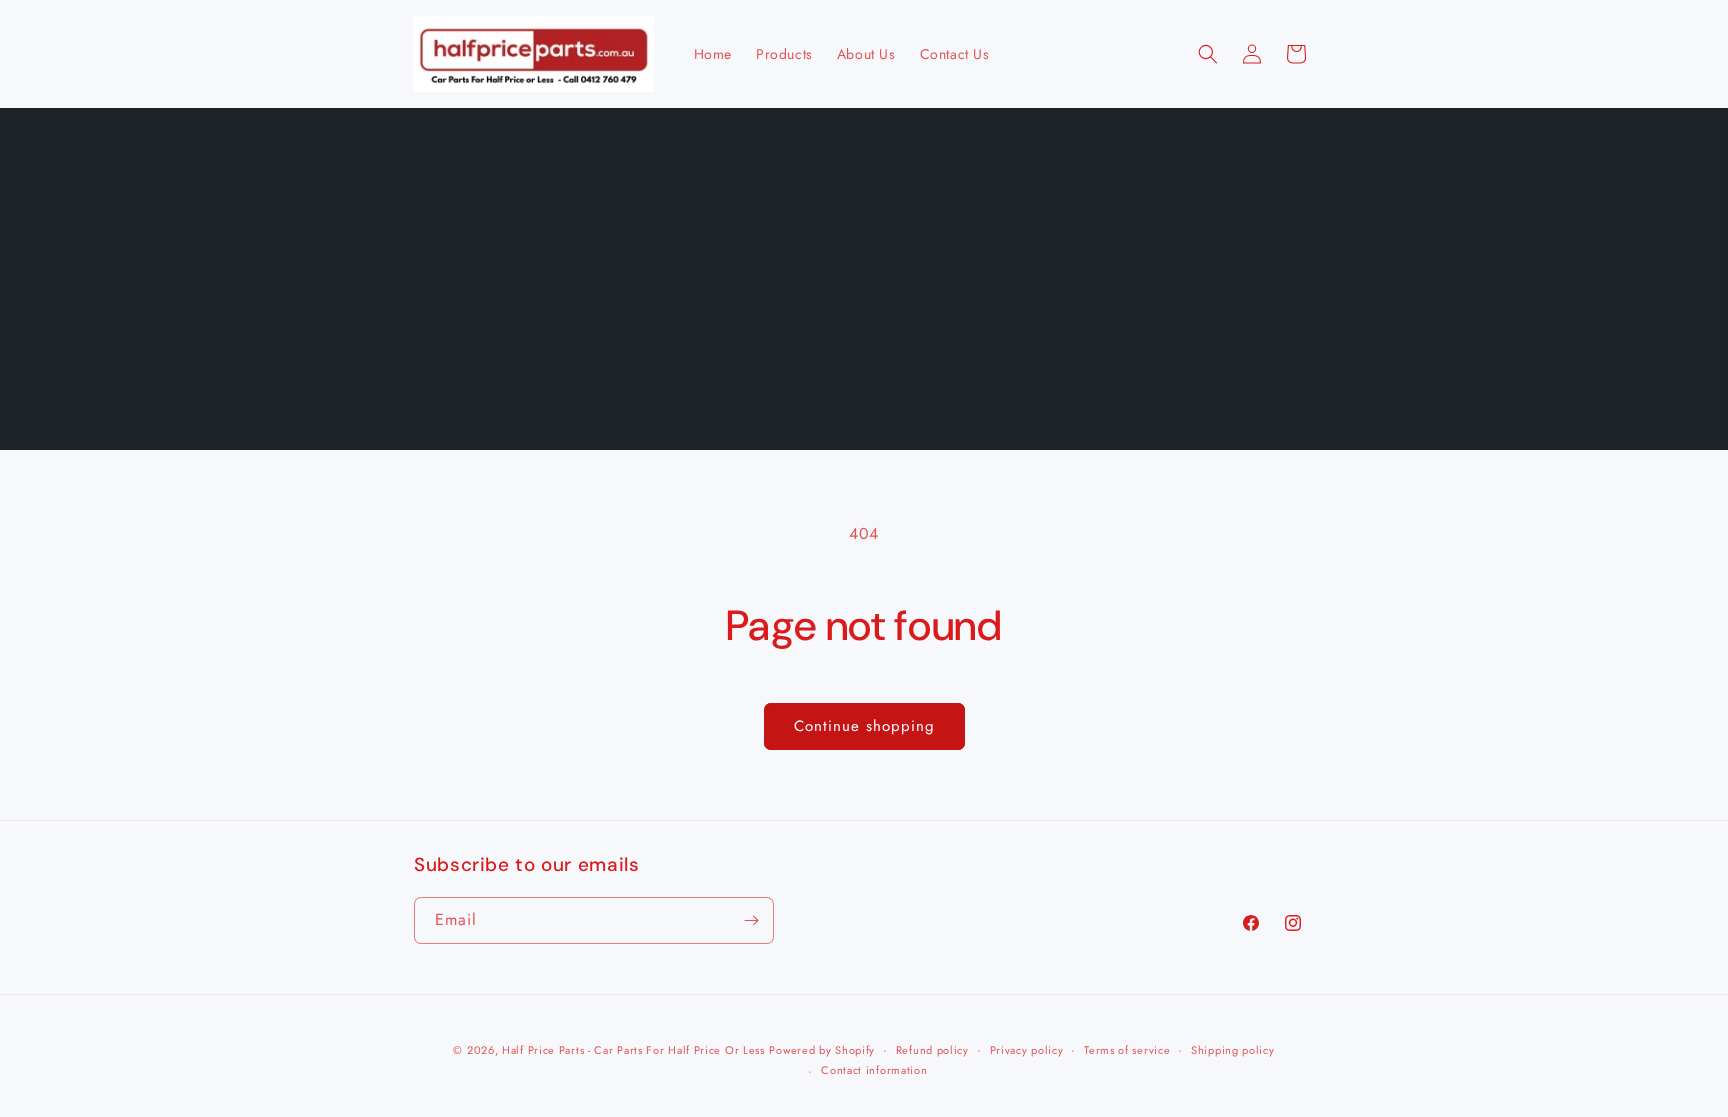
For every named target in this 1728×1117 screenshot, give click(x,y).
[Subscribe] (751, 920)
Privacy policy (1027, 1050)
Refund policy (932, 1050)
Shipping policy (1233, 1050)
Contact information (874, 1070)
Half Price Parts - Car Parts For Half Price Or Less (633, 1050)
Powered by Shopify (822, 1050)
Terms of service (1127, 1050)
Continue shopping (864, 726)
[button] (1208, 54)
